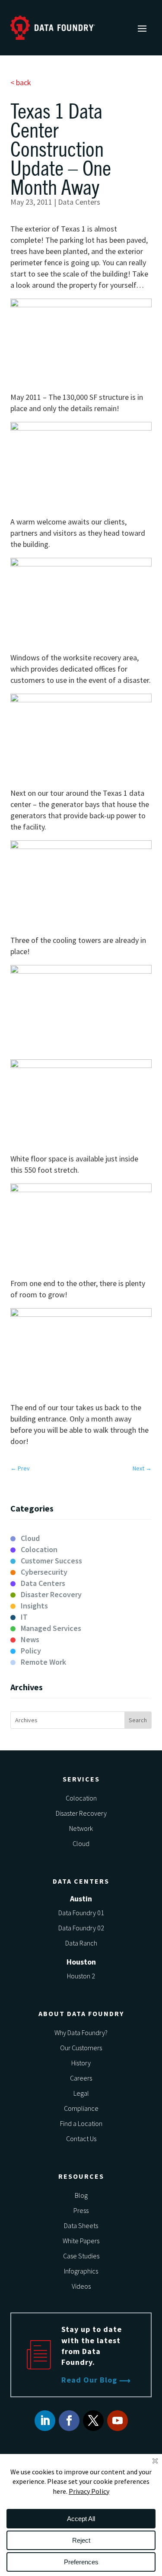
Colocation (39, 1549)
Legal (81, 2093)
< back (21, 82)
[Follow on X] (93, 2421)
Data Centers (79, 202)
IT (24, 1617)
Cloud (30, 1538)
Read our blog (89, 2380)
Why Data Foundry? (81, 2032)
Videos (81, 2286)
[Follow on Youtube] (118, 2421)
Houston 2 (81, 1976)
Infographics (81, 2271)
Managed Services (51, 1628)
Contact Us (81, 2139)
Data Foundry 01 (81, 1913)
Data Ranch (81, 1943)
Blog (81, 2195)
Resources (81, 2176)
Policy (31, 1651)
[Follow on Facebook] (69, 2421)
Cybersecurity (44, 1572)
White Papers (81, 2241)
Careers (81, 2078)
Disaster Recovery (51, 1594)
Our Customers (81, 2048)
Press (81, 2210)
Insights (34, 1606)
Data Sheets (81, 2225)
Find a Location (81, 2123)
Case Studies (81, 2256)
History (81, 2063)
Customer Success (51, 1561)
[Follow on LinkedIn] (45, 2421)
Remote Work (43, 1662)
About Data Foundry (81, 2013)
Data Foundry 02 (81, 1928)
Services (81, 1779)
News (30, 1639)
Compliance (81, 2108)
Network (81, 1828)
